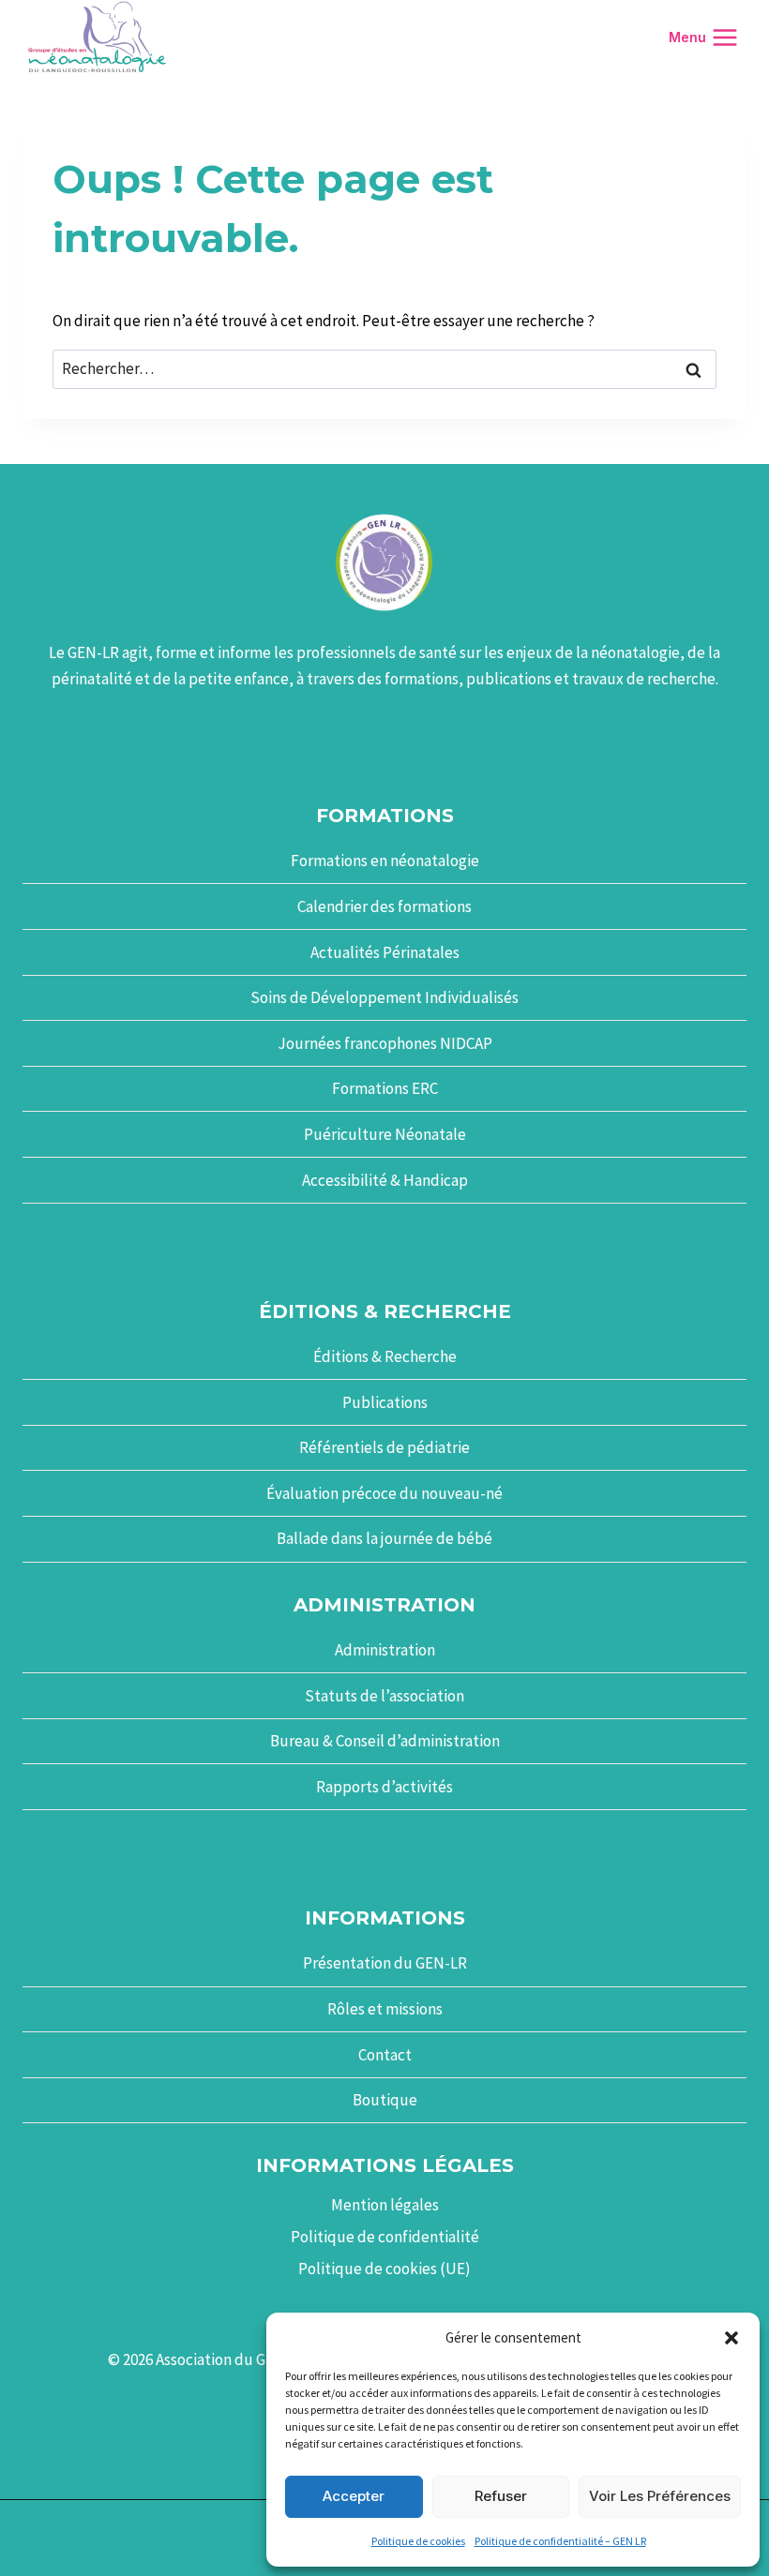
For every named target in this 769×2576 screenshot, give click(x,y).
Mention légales (385, 2205)
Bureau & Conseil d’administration (385, 1741)
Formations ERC (385, 1088)
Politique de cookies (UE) (384, 2269)
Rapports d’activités (384, 1787)
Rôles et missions (385, 2009)
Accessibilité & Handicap (385, 1180)
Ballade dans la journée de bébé (384, 1538)
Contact (385, 2055)
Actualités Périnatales (385, 952)
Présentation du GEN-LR (385, 1963)
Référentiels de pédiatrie (384, 1447)
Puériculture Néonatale (385, 1134)
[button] (731, 2338)
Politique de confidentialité (385, 2237)
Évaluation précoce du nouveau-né (384, 1493)
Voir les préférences (660, 2496)
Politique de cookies (418, 2541)
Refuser (501, 2496)
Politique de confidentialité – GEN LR (560, 2541)
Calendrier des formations (384, 906)
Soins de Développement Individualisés (384, 997)
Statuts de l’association (384, 1696)
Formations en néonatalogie (385, 861)
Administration (385, 1650)
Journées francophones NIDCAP (385, 1043)
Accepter (354, 2496)
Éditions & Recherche (385, 1356)
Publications (385, 1402)
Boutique (385, 2100)
